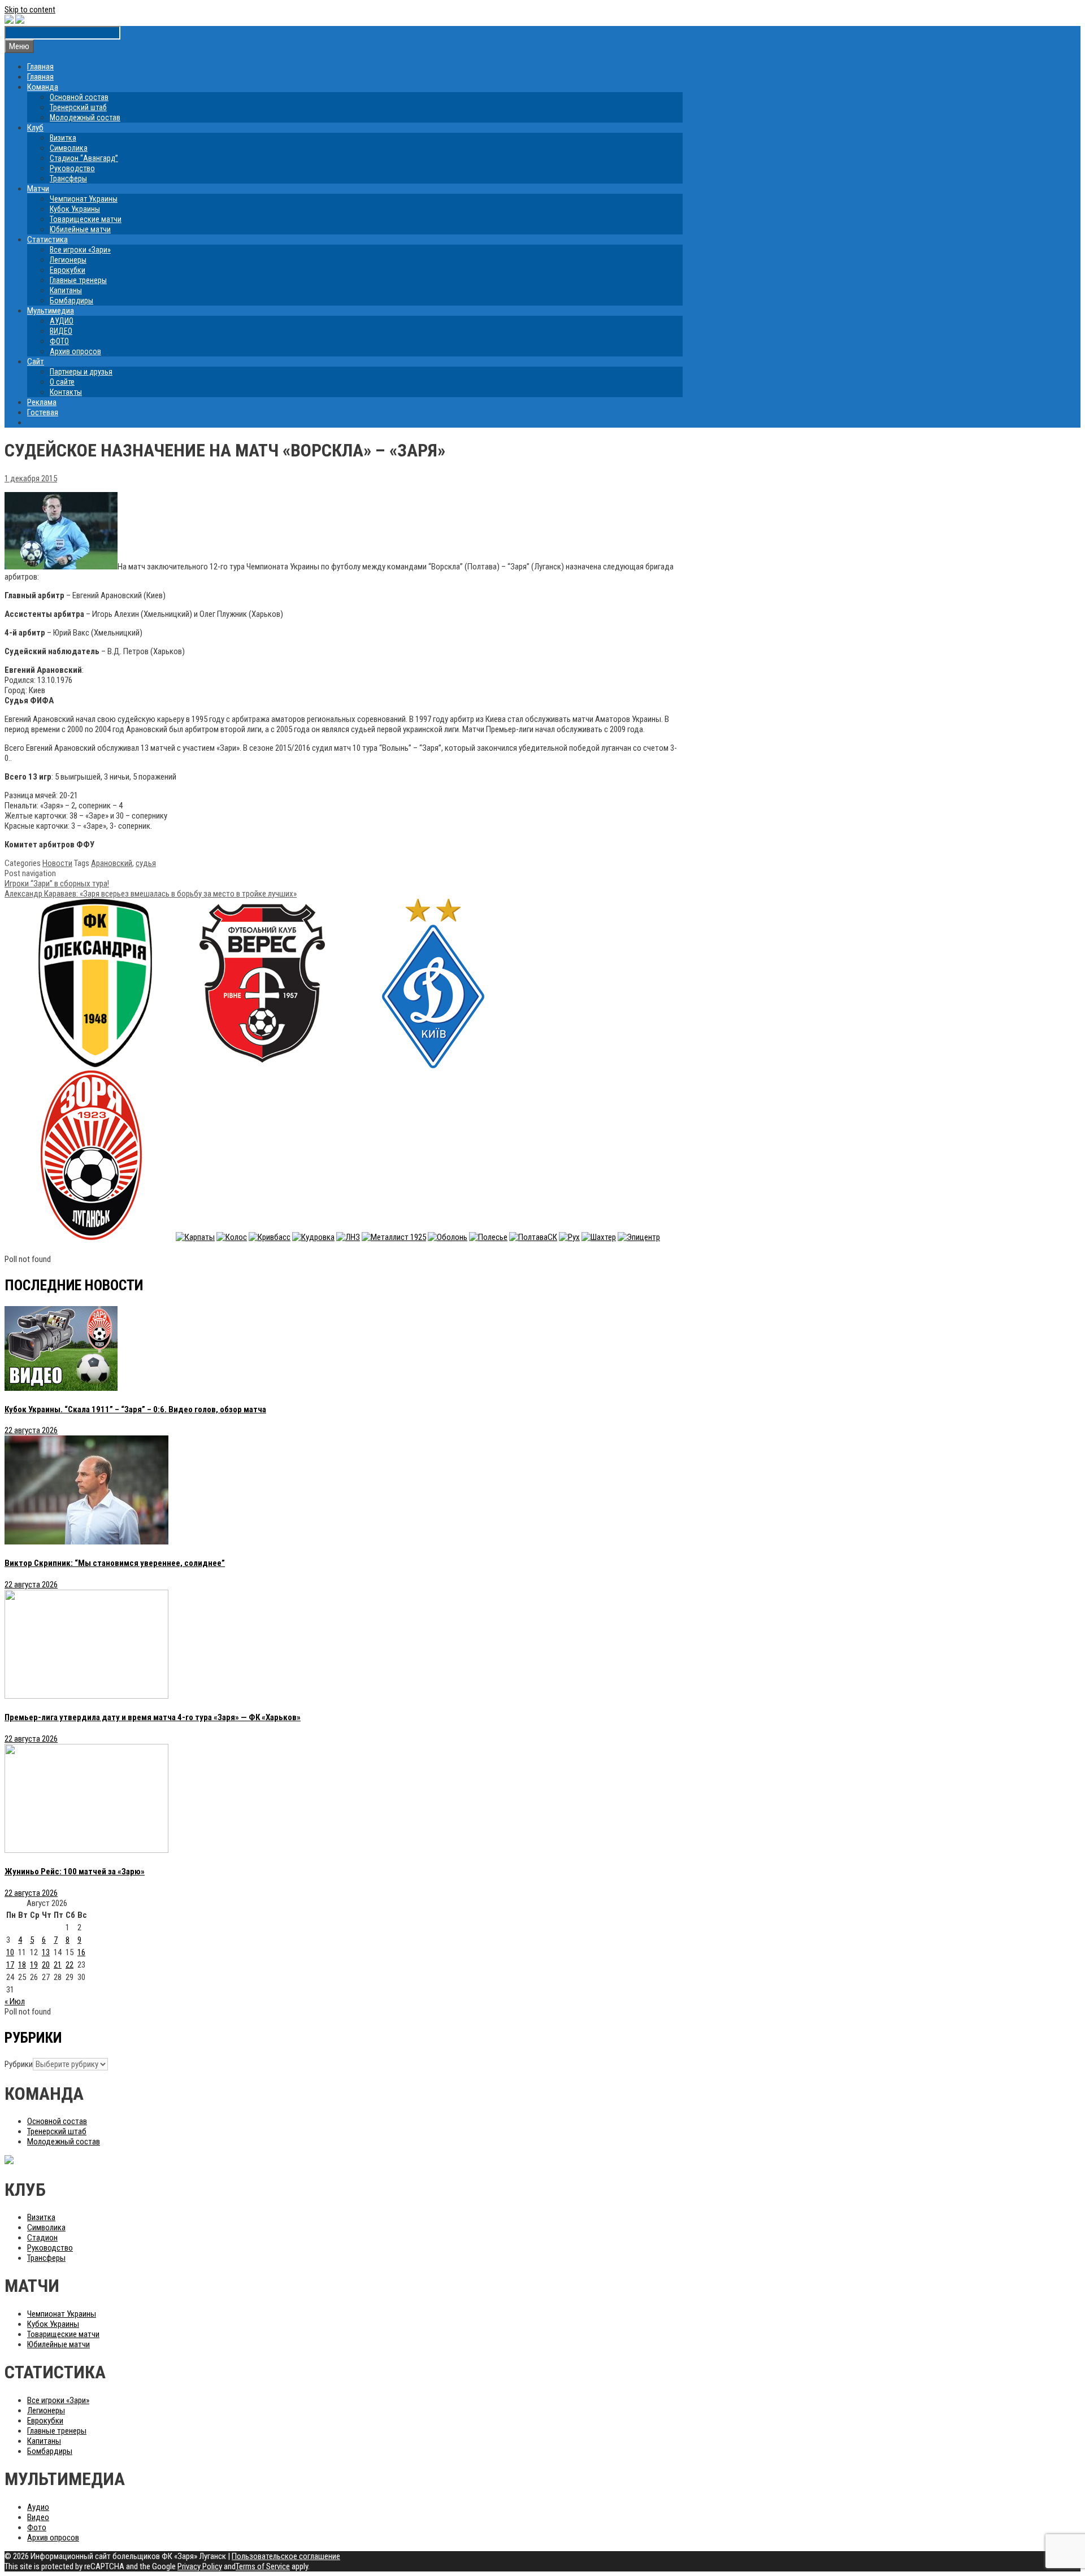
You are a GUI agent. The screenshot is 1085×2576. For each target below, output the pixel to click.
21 (58, 1965)
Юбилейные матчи (80, 229)
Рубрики (19, 2064)
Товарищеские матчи (86, 219)
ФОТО (59, 341)
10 (10, 1952)
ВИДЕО (61, 331)
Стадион (42, 2238)
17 (10, 1965)
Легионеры (68, 260)
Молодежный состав (85, 118)
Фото (37, 2527)
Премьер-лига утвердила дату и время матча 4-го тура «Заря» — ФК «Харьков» (153, 1717)
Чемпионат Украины (84, 199)
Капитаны (66, 290)
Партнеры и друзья (81, 372)
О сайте (62, 382)
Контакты (66, 392)
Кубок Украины (75, 209)
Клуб (35, 128)
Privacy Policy (200, 2566)
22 (70, 1965)
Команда (43, 87)
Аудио (38, 2507)
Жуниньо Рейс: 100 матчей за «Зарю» (75, 1872)
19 (34, 1965)
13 (46, 1952)
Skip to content (30, 10)
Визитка (63, 138)
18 (22, 1965)
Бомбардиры (71, 301)
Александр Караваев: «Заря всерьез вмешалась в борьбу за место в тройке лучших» (151, 894)
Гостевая (43, 412)
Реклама (42, 402)
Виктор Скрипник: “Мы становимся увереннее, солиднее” (115, 1563)
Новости (57, 863)
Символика (69, 148)
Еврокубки (68, 270)
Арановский (112, 863)
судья (146, 863)
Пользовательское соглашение (286, 2556)
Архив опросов (75, 351)
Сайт (36, 362)
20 (46, 1965)
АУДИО (62, 321)
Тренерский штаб (78, 107)
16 (81, 1952)
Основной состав (79, 97)
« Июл (15, 2001)
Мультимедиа (51, 311)
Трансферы (68, 179)
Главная (40, 67)
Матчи (38, 189)
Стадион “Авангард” (84, 158)
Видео (38, 2517)
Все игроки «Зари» (80, 250)
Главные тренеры (78, 280)
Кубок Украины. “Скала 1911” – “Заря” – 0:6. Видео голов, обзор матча (135, 1409)
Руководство (72, 168)
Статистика (47, 240)
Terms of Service (263, 2566)
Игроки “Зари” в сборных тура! (57, 884)
